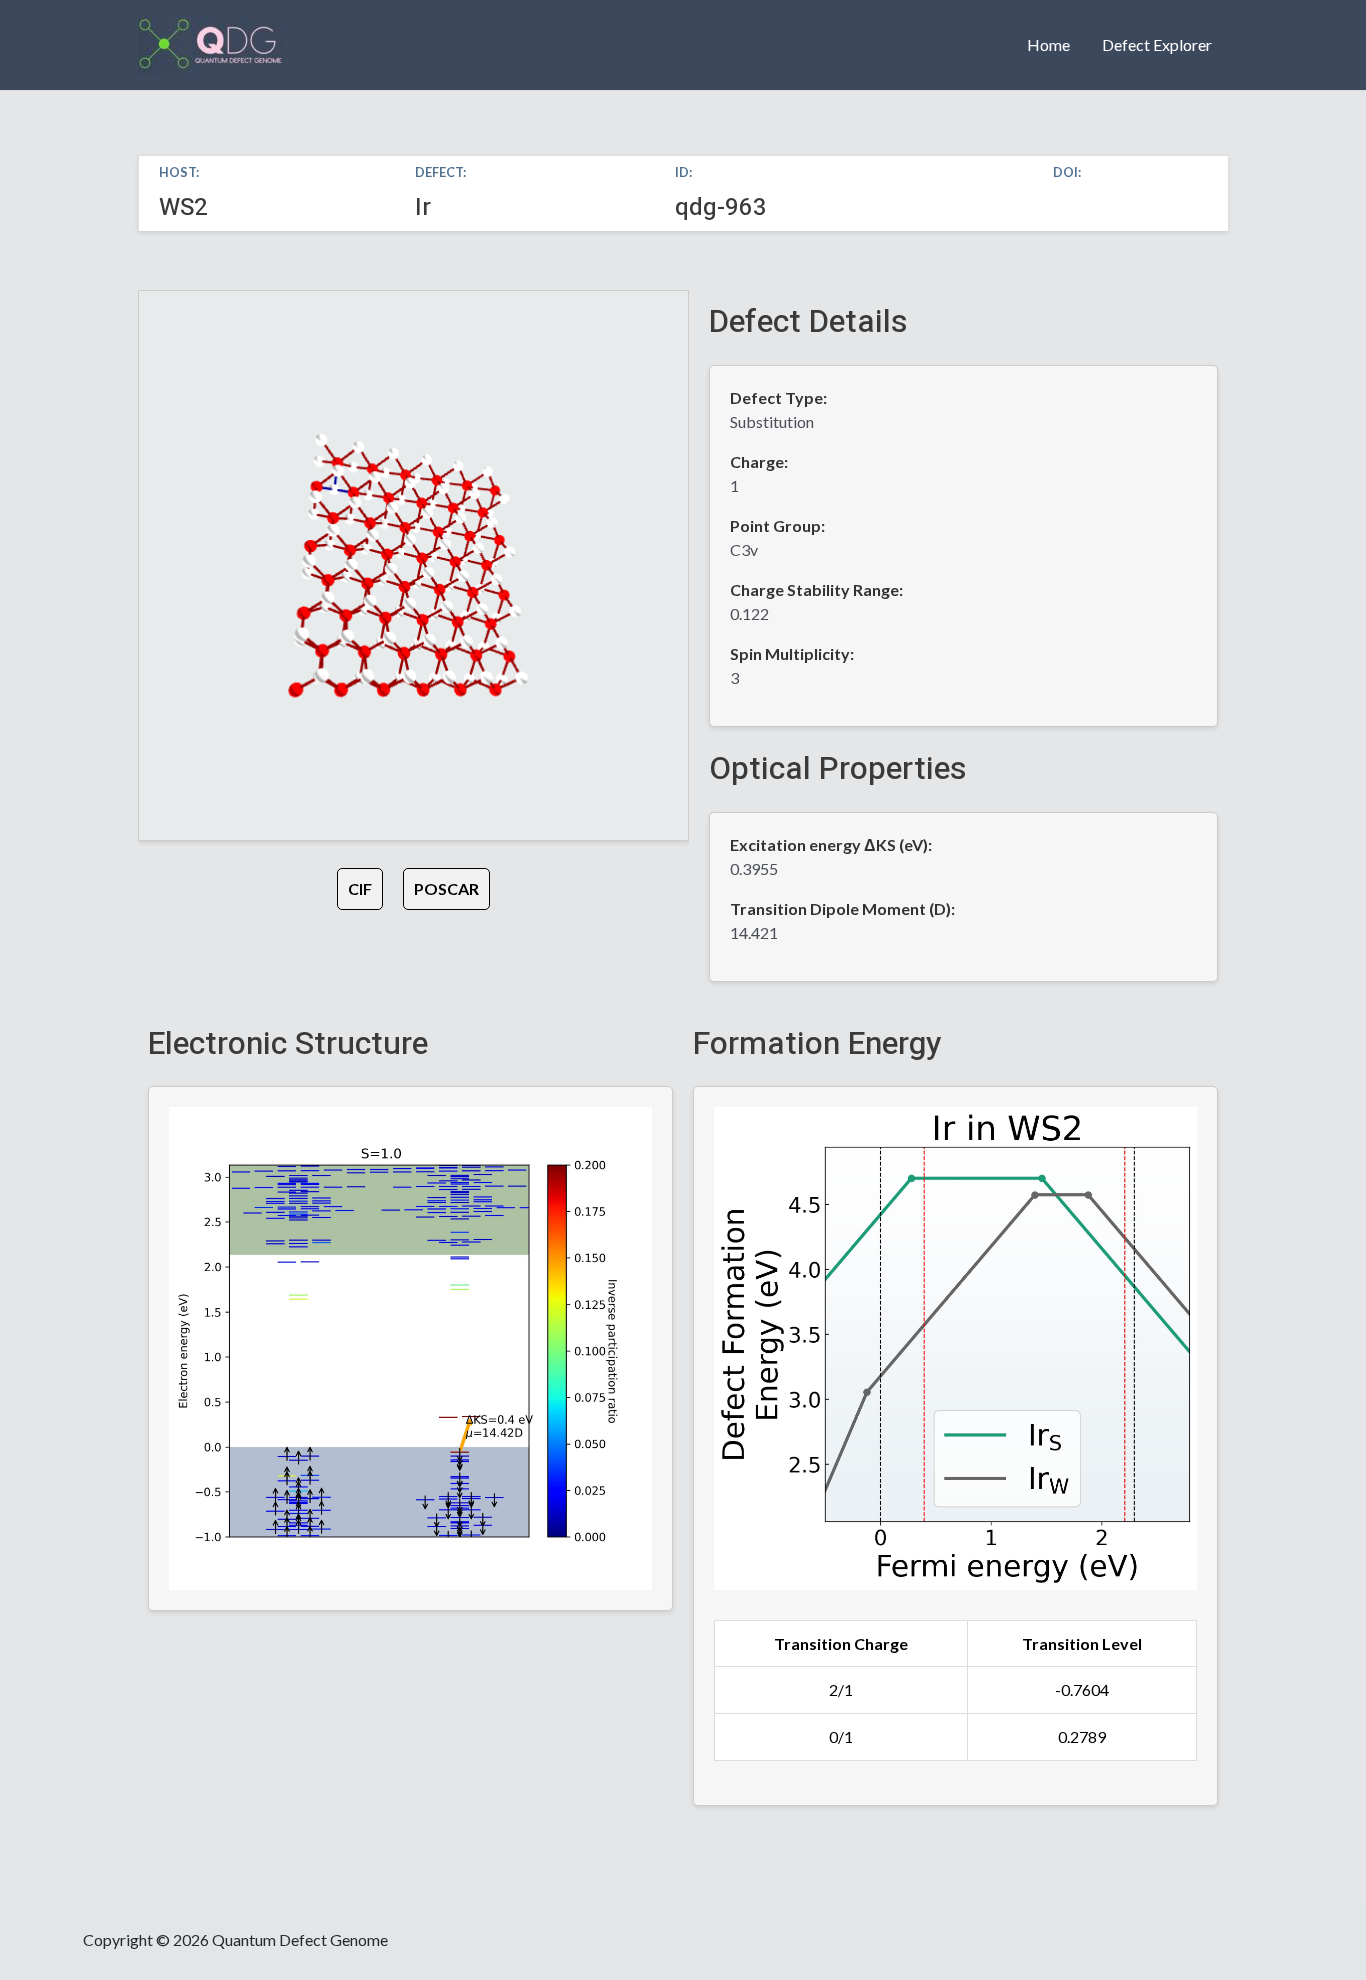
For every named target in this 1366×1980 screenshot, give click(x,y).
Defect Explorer (1157, 44)
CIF (360, 888)
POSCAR (446, 888)
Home (1048, 44)
